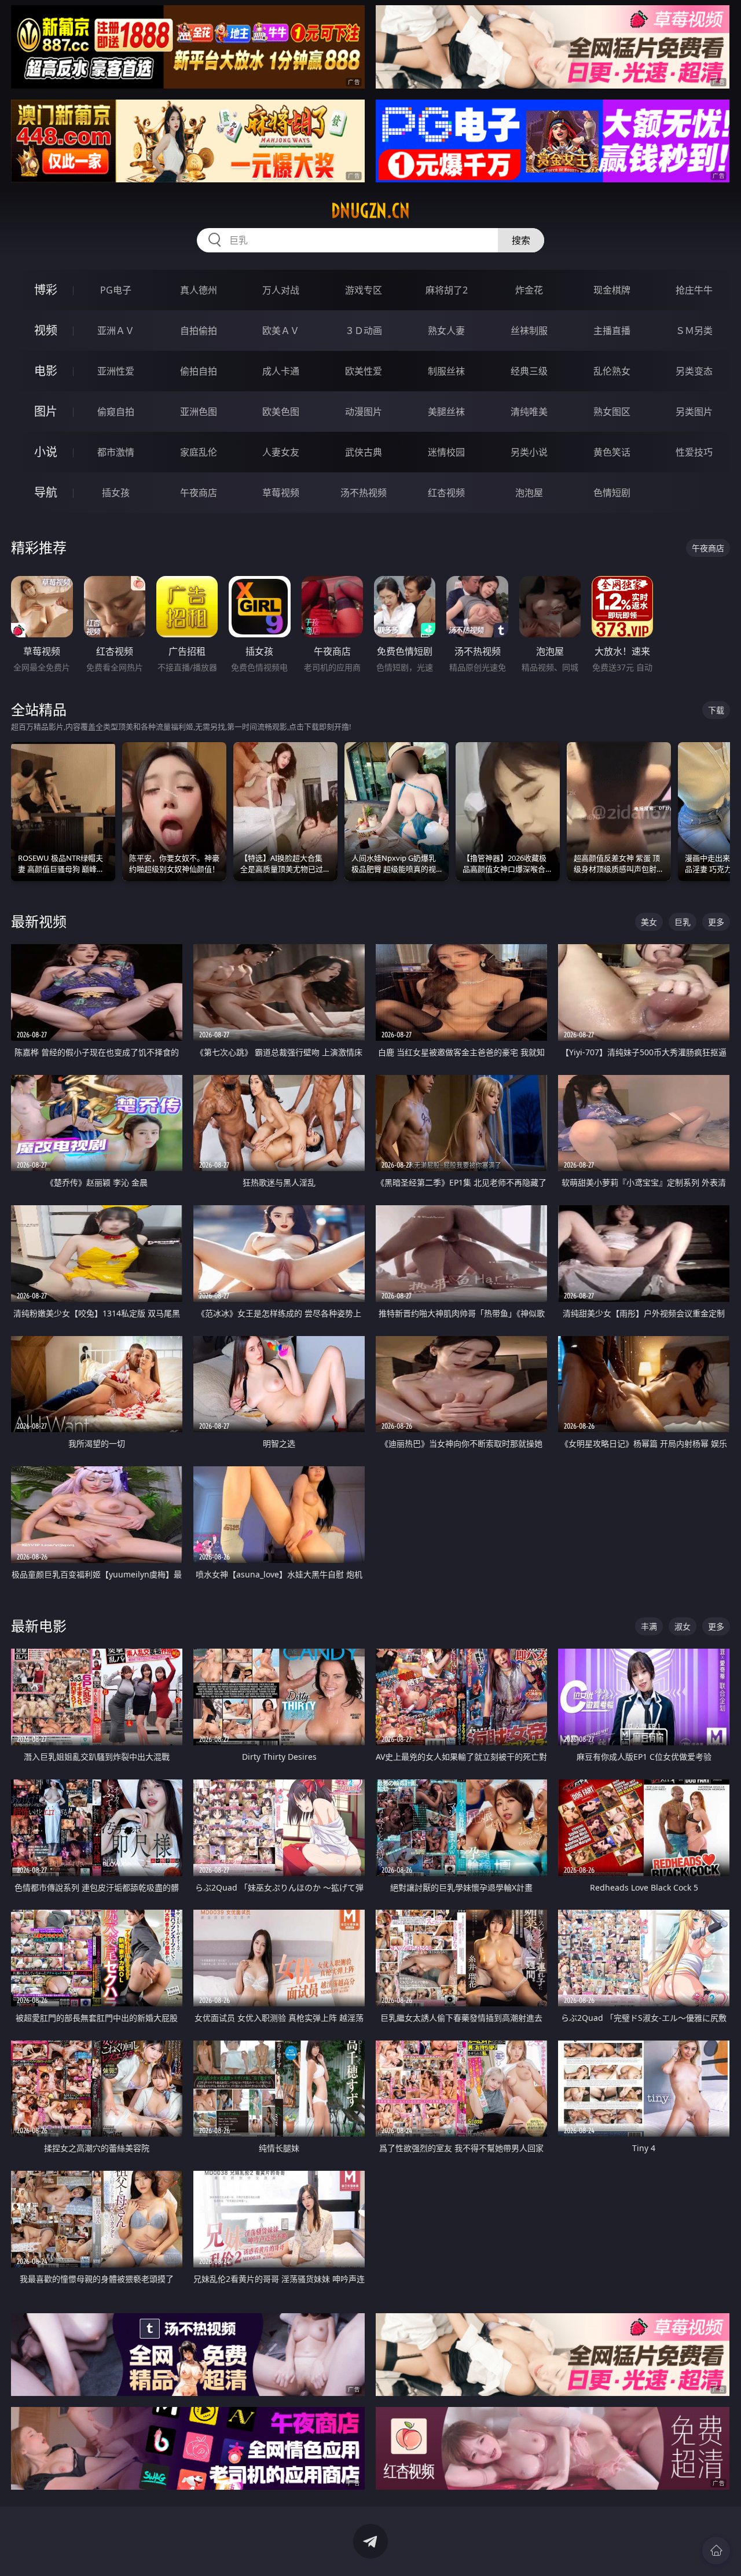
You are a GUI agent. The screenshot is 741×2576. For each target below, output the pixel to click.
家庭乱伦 (199, 452)
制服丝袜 (446, 371)
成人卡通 (281, 371)
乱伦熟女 (612, 371)
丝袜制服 (529, 331)
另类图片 (694, 412)
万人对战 (281, 290)
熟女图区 (612, 412)
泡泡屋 (529, 493)
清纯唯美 (529, 412)
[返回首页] (716, 2551)
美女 (649, 922)
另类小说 (529, 452)
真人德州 (199, 290)
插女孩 (116, 493)
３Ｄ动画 (364, 331)
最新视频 (39, 921)
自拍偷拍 (199, 331)
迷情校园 (446, 452)
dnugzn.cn (370, 211)
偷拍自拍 (199, 371)
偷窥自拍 (116, 412)
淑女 (683, 1626)
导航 (46, 492)
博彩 (46, 290)
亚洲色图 (199, 412)
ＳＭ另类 (694, 331)
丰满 (649, 1626)
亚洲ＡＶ (116, 331)
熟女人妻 (446, 331)
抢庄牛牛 (694, 290)
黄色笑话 (612, 452)
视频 (46, 330)
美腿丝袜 (446, 412)
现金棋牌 (612, 290)
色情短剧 (612, 493)
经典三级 (529, 371)
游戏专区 (364, 290)
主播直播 (612, 331)
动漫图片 (364, 412)
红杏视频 (446, 493)
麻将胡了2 (447, 290)
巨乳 (683, 922)
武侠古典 (364, 452)
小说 (46, 452)
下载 (716, 710)
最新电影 (39, 1626)
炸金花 (529, 290)
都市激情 (116, 452)
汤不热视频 (364, 493)
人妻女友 (281, 452)
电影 (46, 371)
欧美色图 (281, 412)
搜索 (521, 240)
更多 (716, 922)
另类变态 (694, 371)
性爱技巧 (694, 452)
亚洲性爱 (116, 371)
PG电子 (116, 290)
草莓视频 (281, 493)
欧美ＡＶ (281, 331)
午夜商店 (199, 493)
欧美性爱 (364, 371)
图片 (46, 411)
